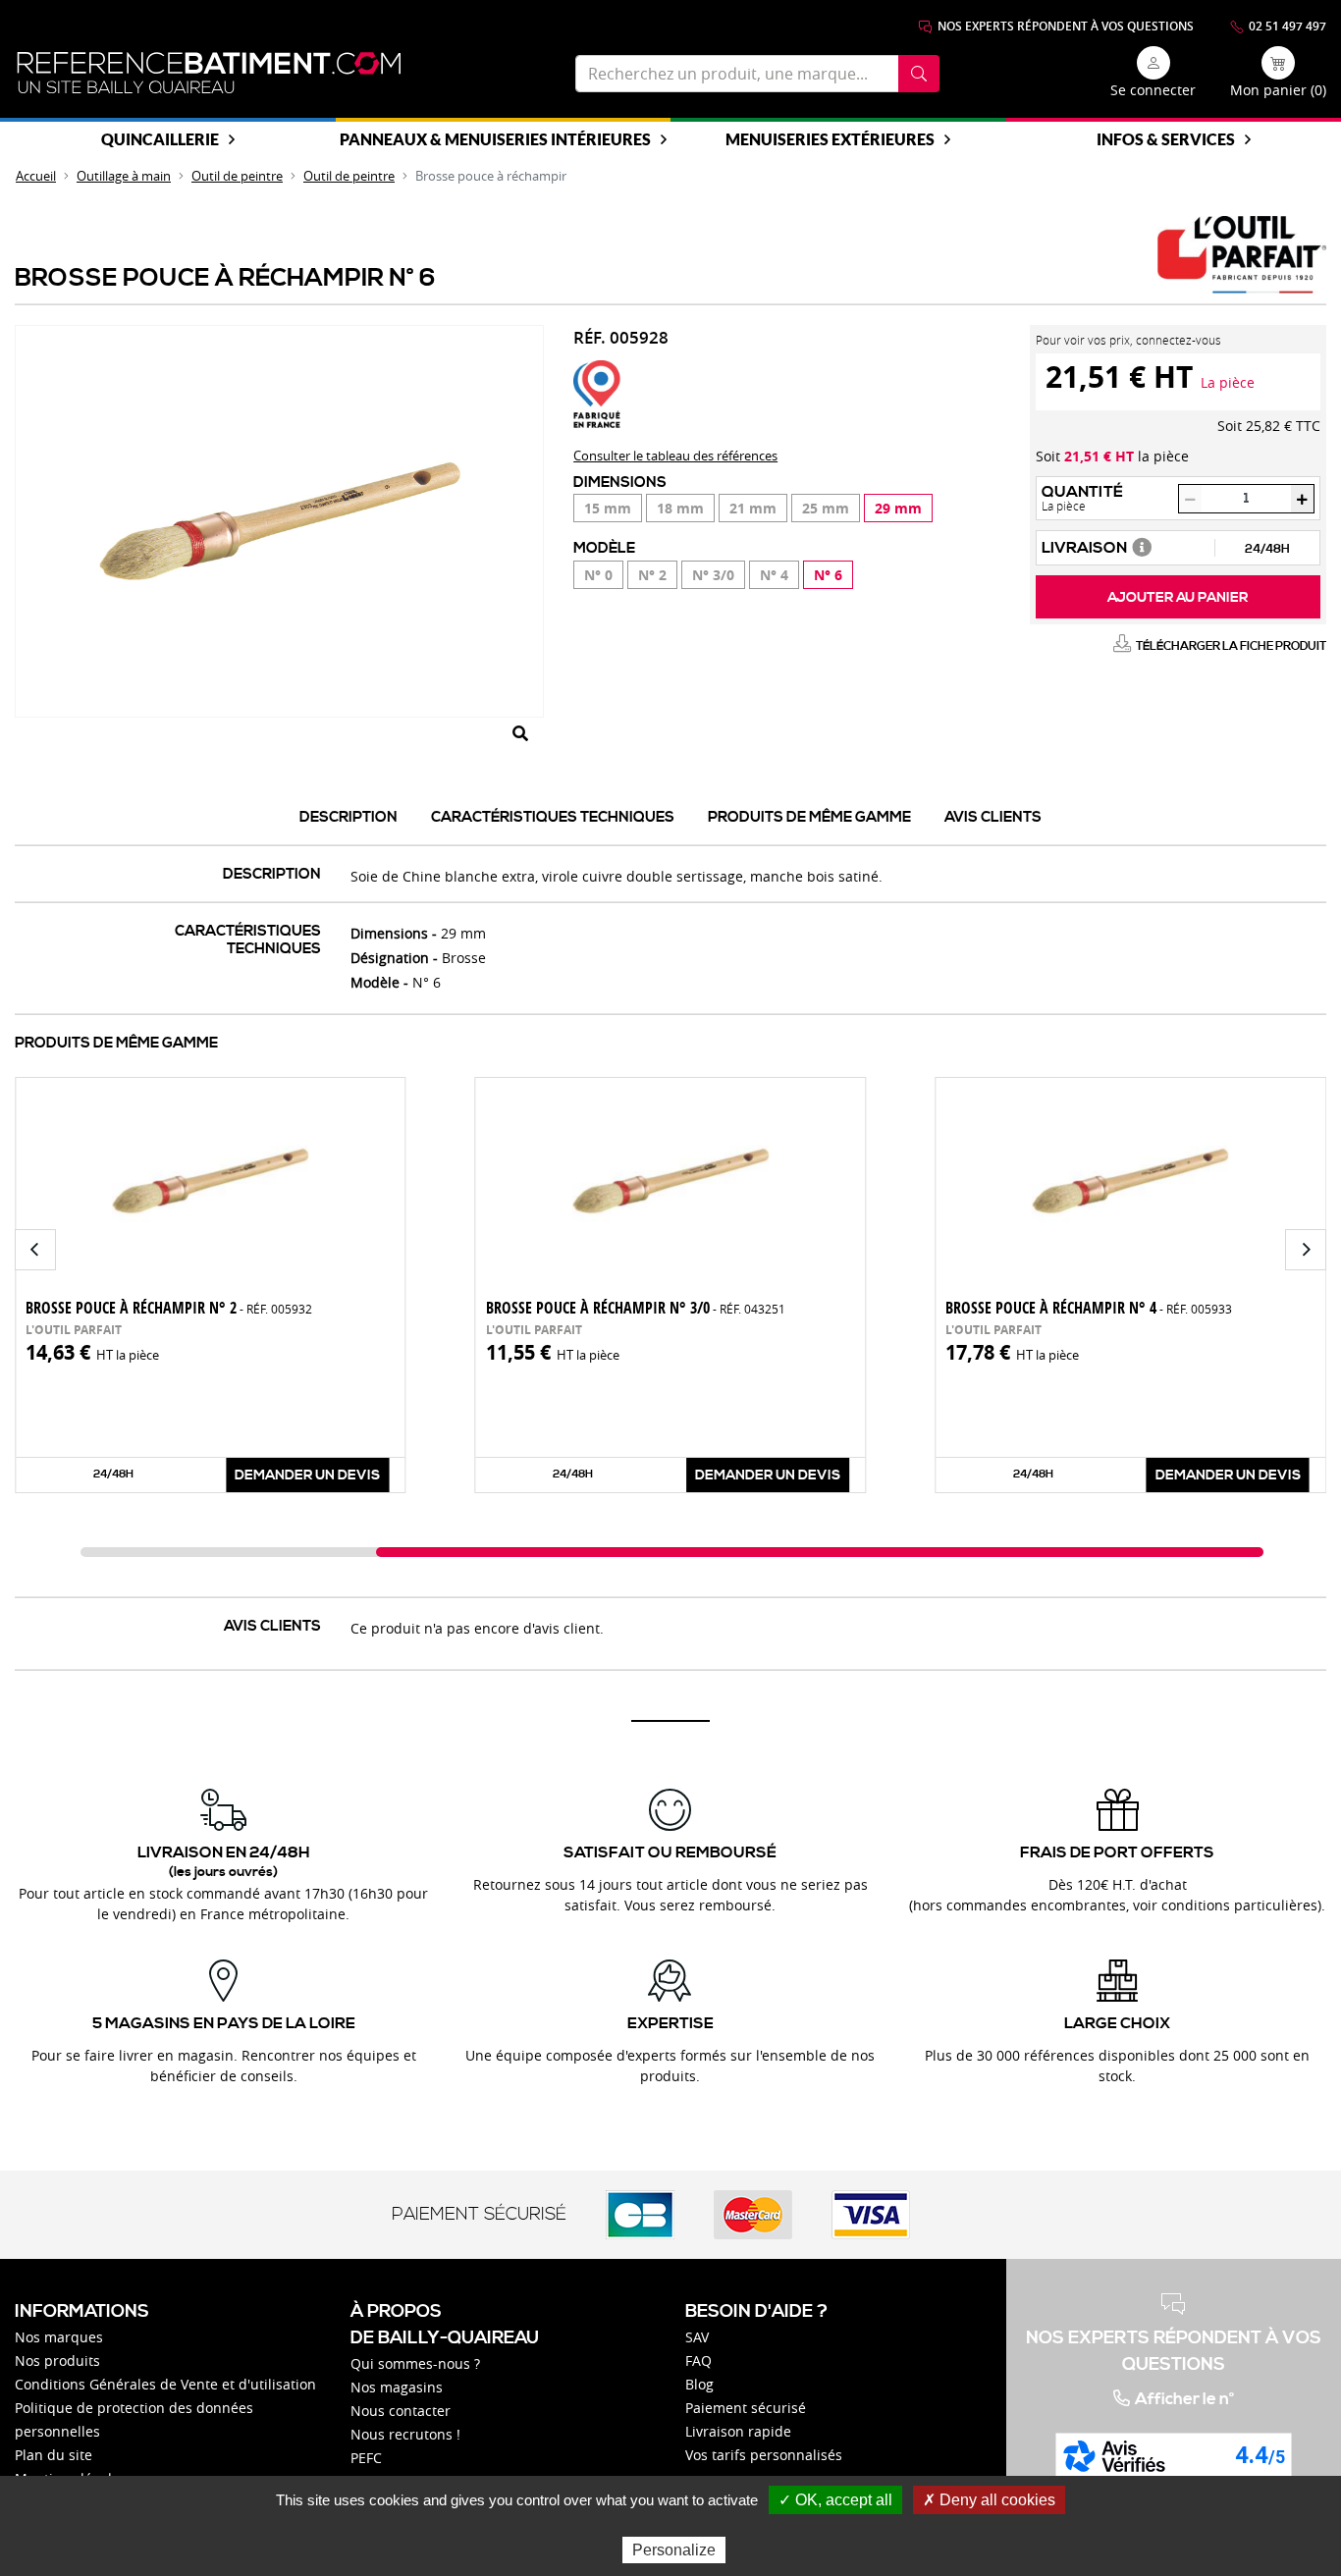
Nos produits (57, 2361)
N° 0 (598, 575)
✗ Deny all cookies (989, 2500)
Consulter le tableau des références (675, 456)
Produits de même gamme (809, 817)
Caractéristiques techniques (553, 817)
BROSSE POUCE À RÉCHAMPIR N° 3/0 (636, 1308)
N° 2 (652, 575)
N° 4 (774, 575)
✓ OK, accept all (835, 2500)
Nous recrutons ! (405, 2434)
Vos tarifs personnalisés (764, 2455)
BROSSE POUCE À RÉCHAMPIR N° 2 (169, 1308)
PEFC (366, 2458)
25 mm (826, 508)
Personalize (674, 2550)
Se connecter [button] (1153, 90)
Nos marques (59, 2337)
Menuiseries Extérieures (830, 139)
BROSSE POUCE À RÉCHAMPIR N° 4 (1089, 1308)
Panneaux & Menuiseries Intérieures (495, 139)
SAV (697, 2337)
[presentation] (35, 1250)
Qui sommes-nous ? (415, 2363)
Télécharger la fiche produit (1231, 646)
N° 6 (828, 575)
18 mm (680, 508)
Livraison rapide (738, 2431)
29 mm (898, 508)
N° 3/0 (713, 575)
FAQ (698, 2361)
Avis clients (993, 817)
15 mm (608, 508)
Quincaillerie (160, 139)
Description (349, 817)
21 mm (753, 508)
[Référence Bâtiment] (209, 73)
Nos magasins (397, 2387)
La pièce (1228, 382)
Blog (699, 2384)
